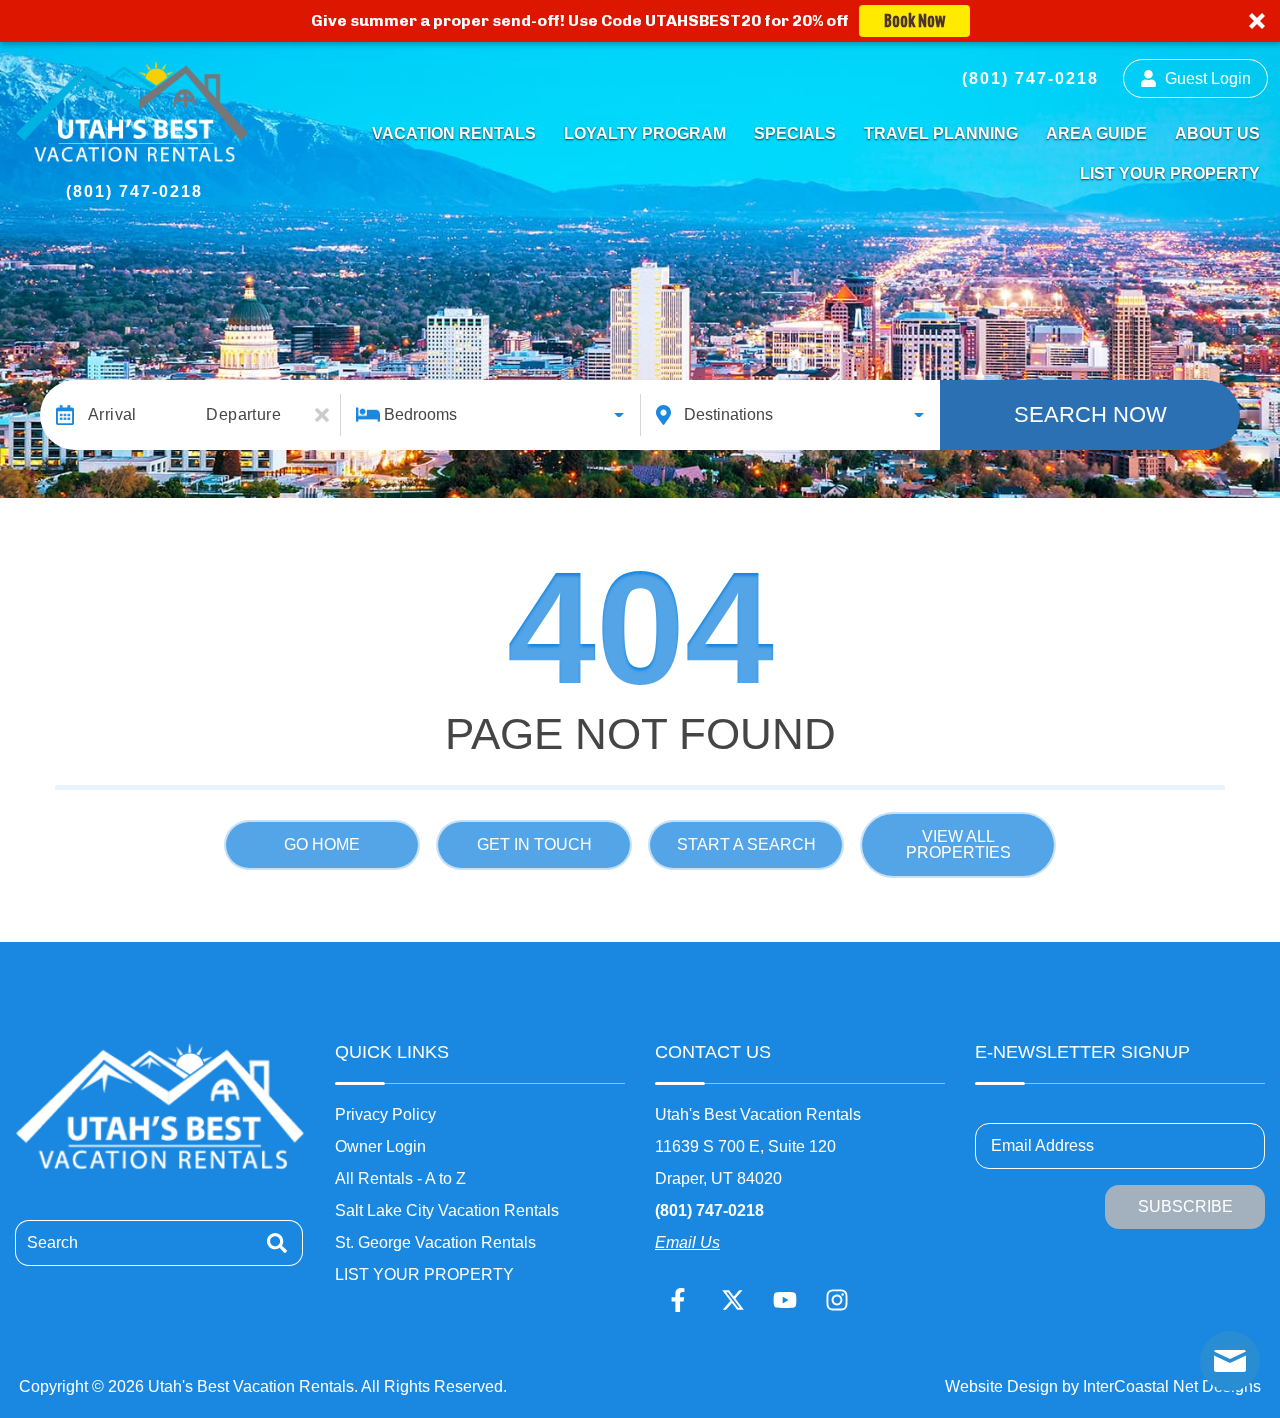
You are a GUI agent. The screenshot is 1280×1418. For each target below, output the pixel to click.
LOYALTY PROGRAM (645, 133)
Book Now (914, 21)
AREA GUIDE (1096, 133)
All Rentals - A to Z (400, 1178)
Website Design (1001, 1386)
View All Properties (958, 844)
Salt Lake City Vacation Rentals (447, 1210)
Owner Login (380, 1146)
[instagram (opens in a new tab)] (837, 1300)
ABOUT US (1217, 133)
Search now (1090, 414)
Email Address (1042, 1145)
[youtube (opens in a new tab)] (785, 1300)
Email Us (687, 1242)
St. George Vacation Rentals (435, 1242)
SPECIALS (795, 133)
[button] (640, 21)
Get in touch (534, 844)
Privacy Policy (385, 1114)
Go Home (322, 844)
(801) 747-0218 (709, 1210)
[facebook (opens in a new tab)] (681, 1300)
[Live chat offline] (1230, 1361)
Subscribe (1185, 1206)
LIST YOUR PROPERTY (1170, 173)
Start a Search (746, 844)
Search (52, 1242)
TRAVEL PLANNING (941, 133)
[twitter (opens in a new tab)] (733, 1300)
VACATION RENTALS (454, 133)
